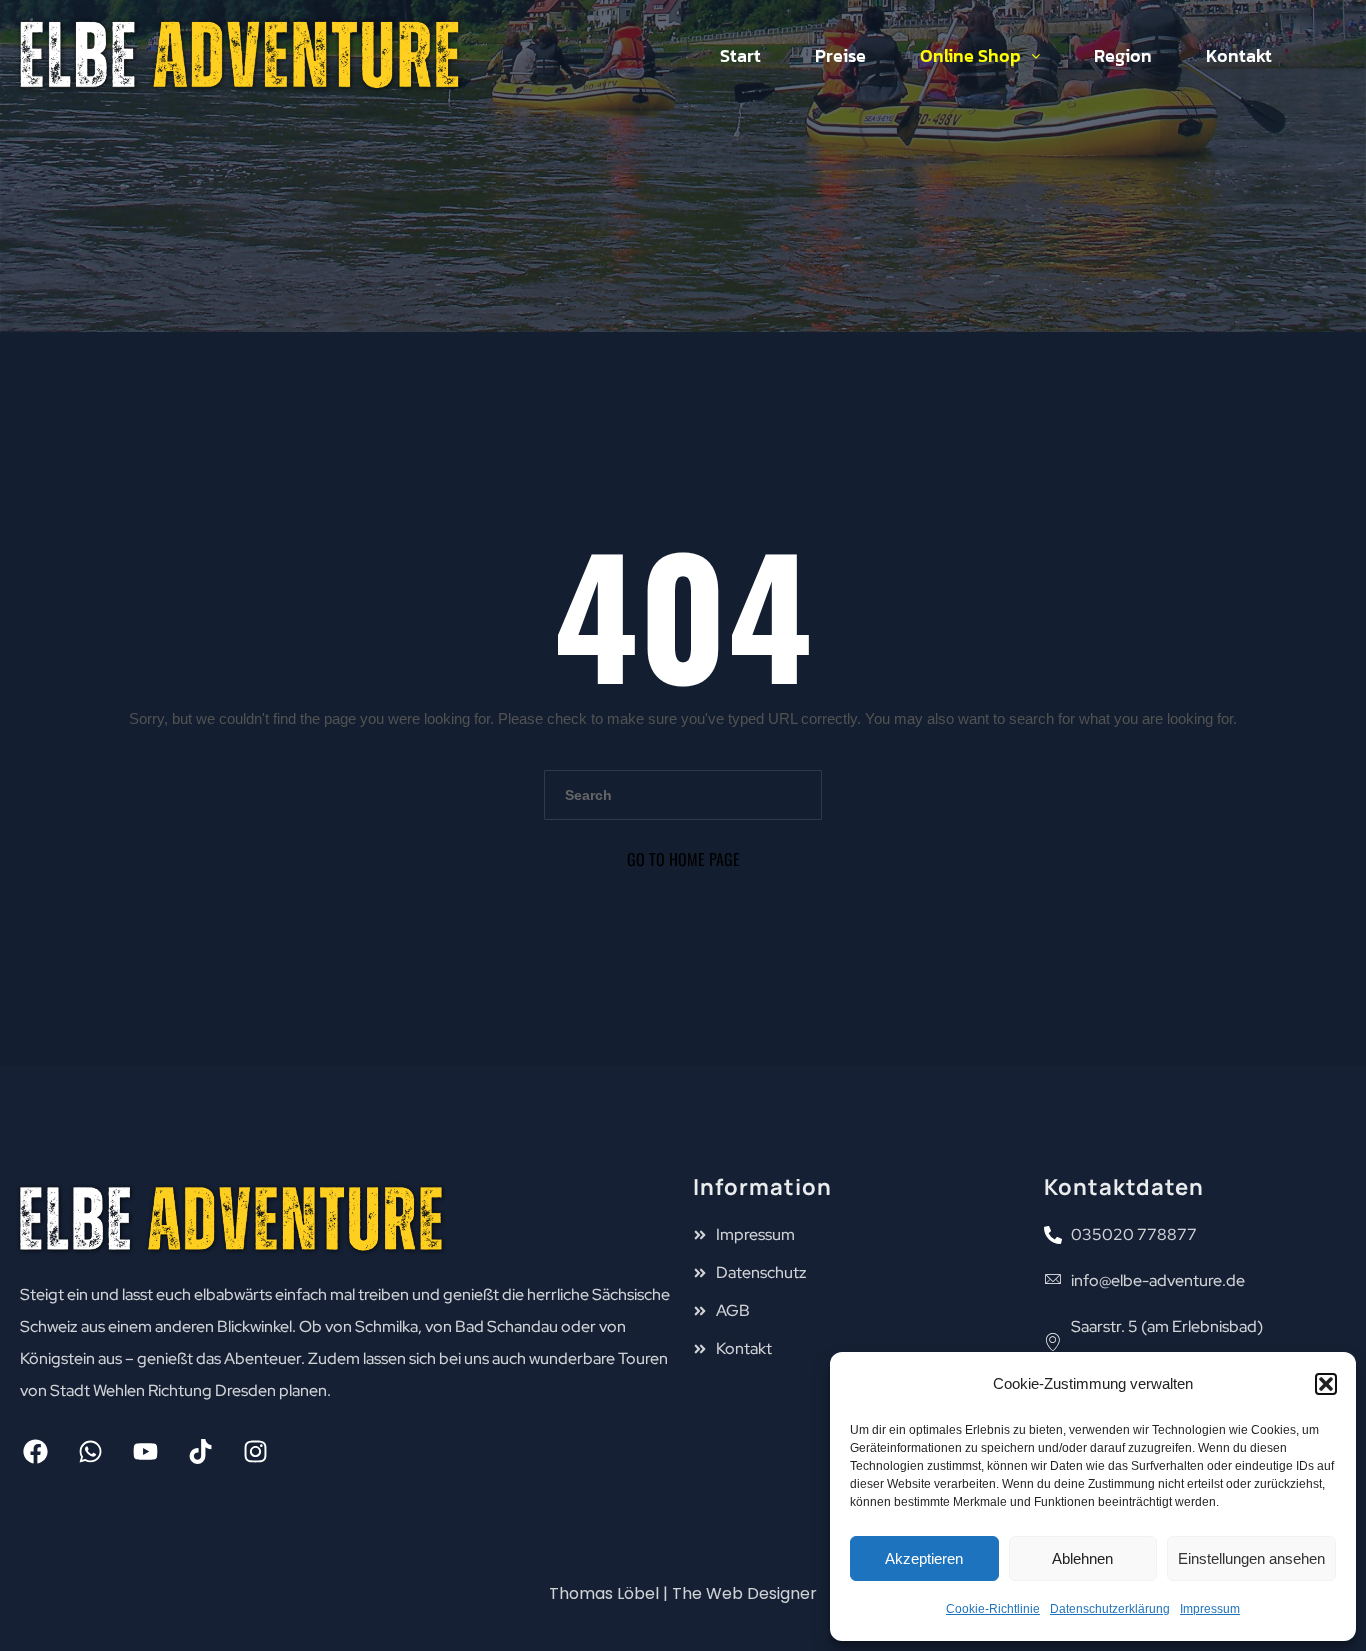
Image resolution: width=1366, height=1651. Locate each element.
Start (740, 55)
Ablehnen (1082, 1558)
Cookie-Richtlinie (993, 1609)
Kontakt (1239, 55)
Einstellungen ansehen (1251, 1558)
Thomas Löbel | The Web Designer (683, 1593)
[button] (1326, 1384)
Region (1123, 55)
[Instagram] (255, 1452)
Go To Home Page (683, 859)
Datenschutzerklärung (1110, 1609)
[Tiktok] (200, 1452)
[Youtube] (145, 1452)
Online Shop (970, 55)
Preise (840, 55)
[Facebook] (35, 1452)
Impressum (1210, 1609)
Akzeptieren (924, 1558)
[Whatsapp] (90, 1452)
